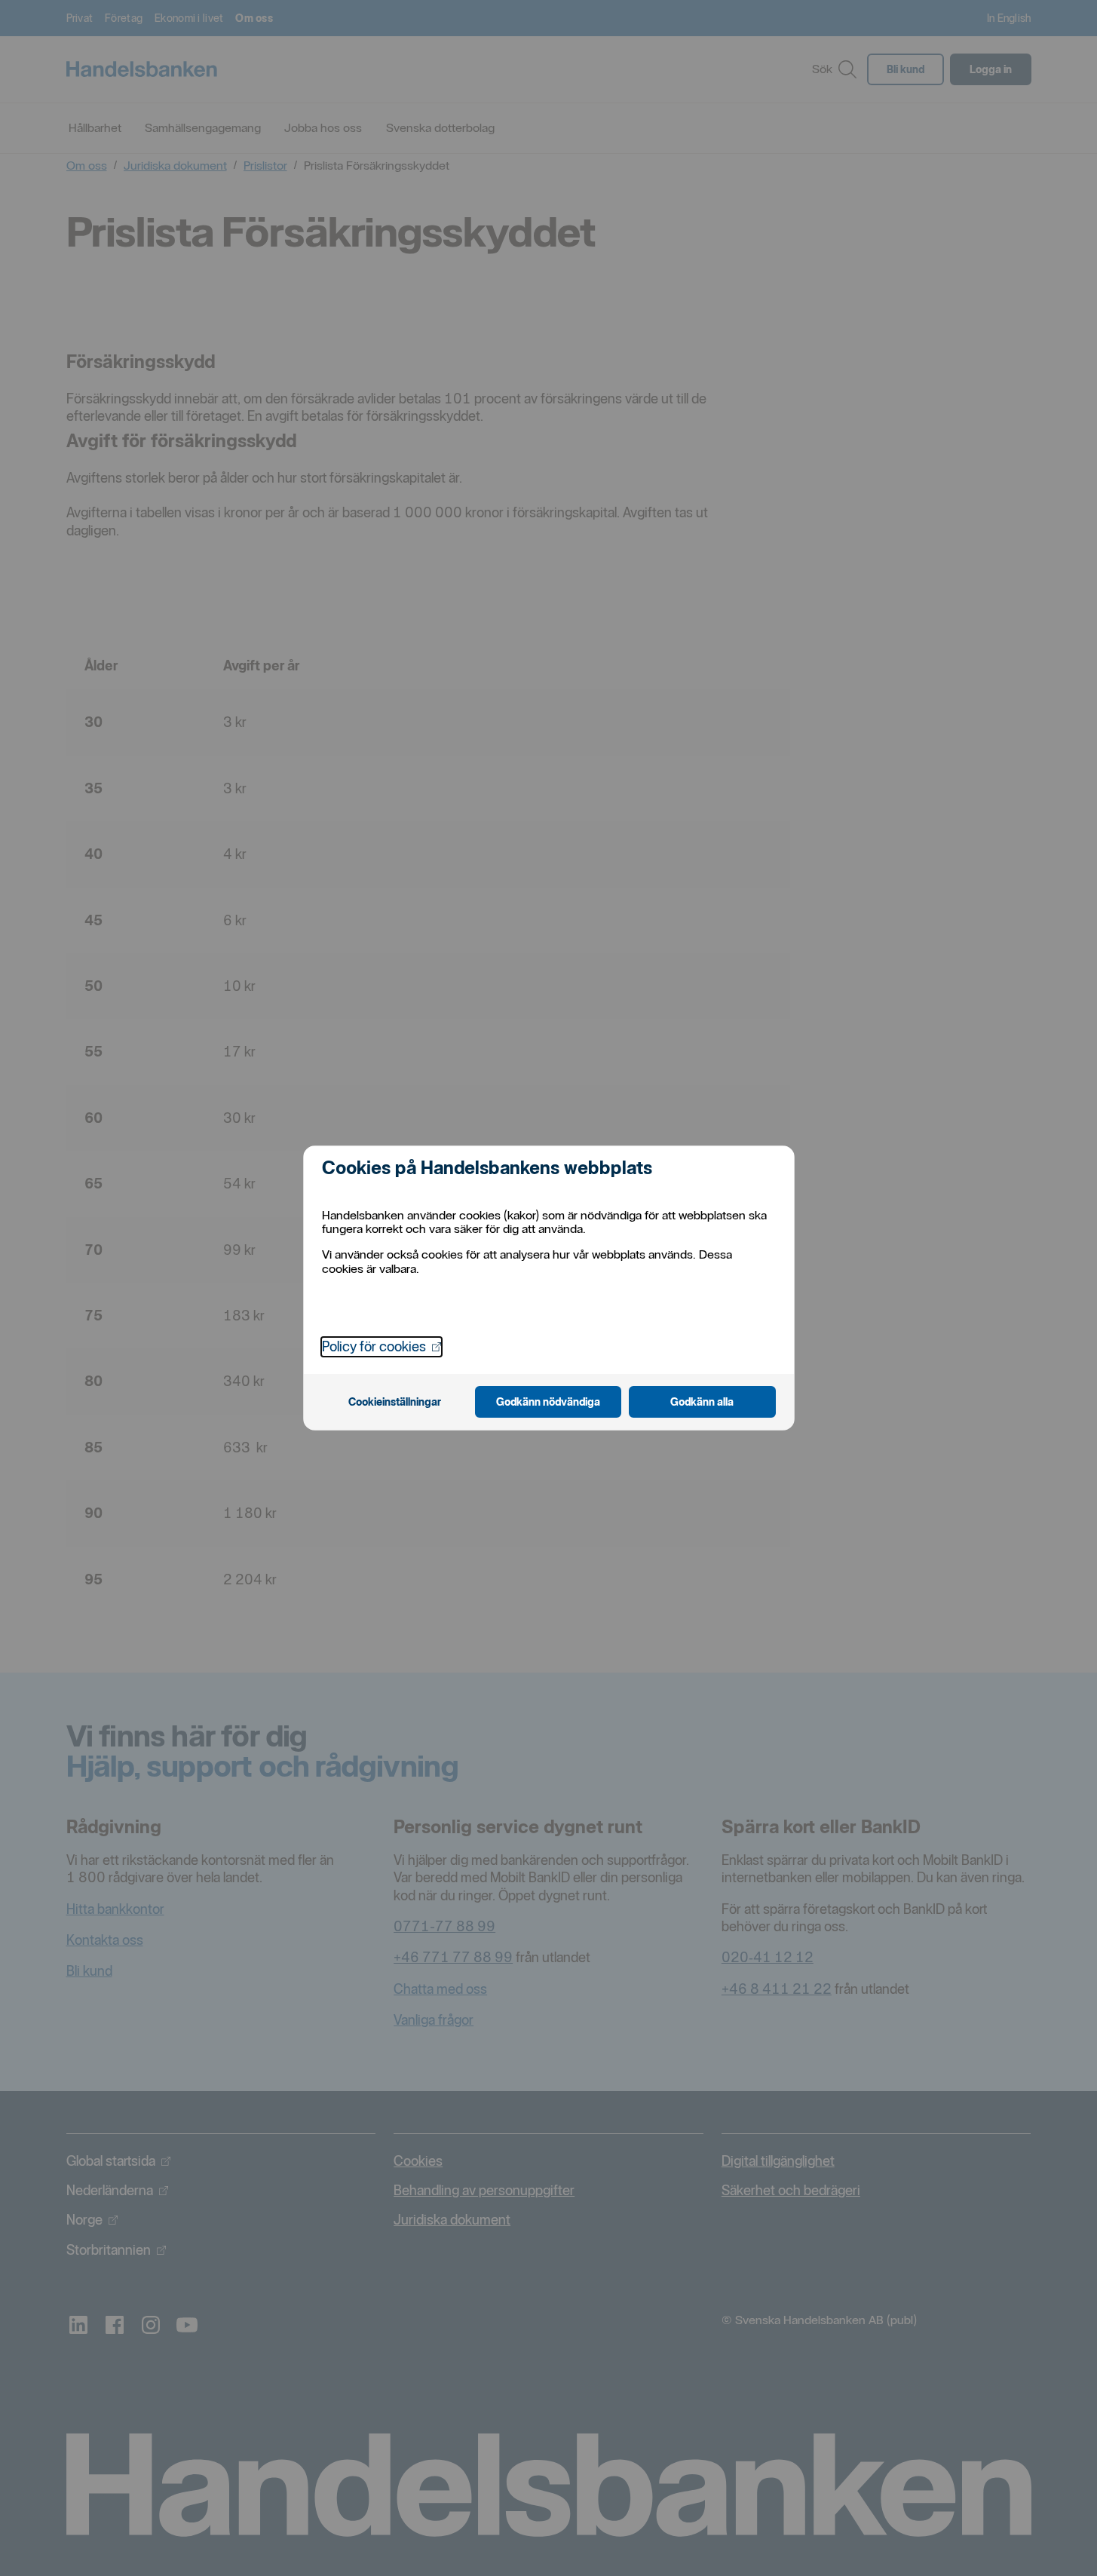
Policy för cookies (381, 1346)
